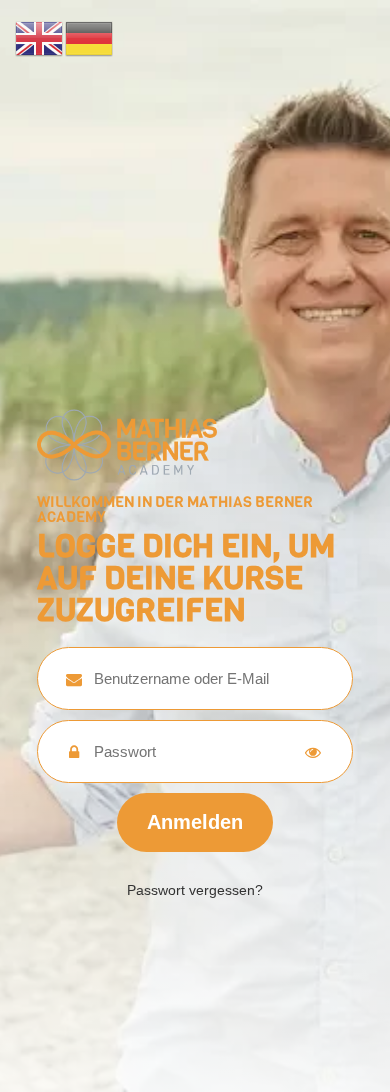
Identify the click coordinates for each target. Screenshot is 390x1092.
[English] (40, 37)
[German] (90, 37)
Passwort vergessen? (195, 890)
